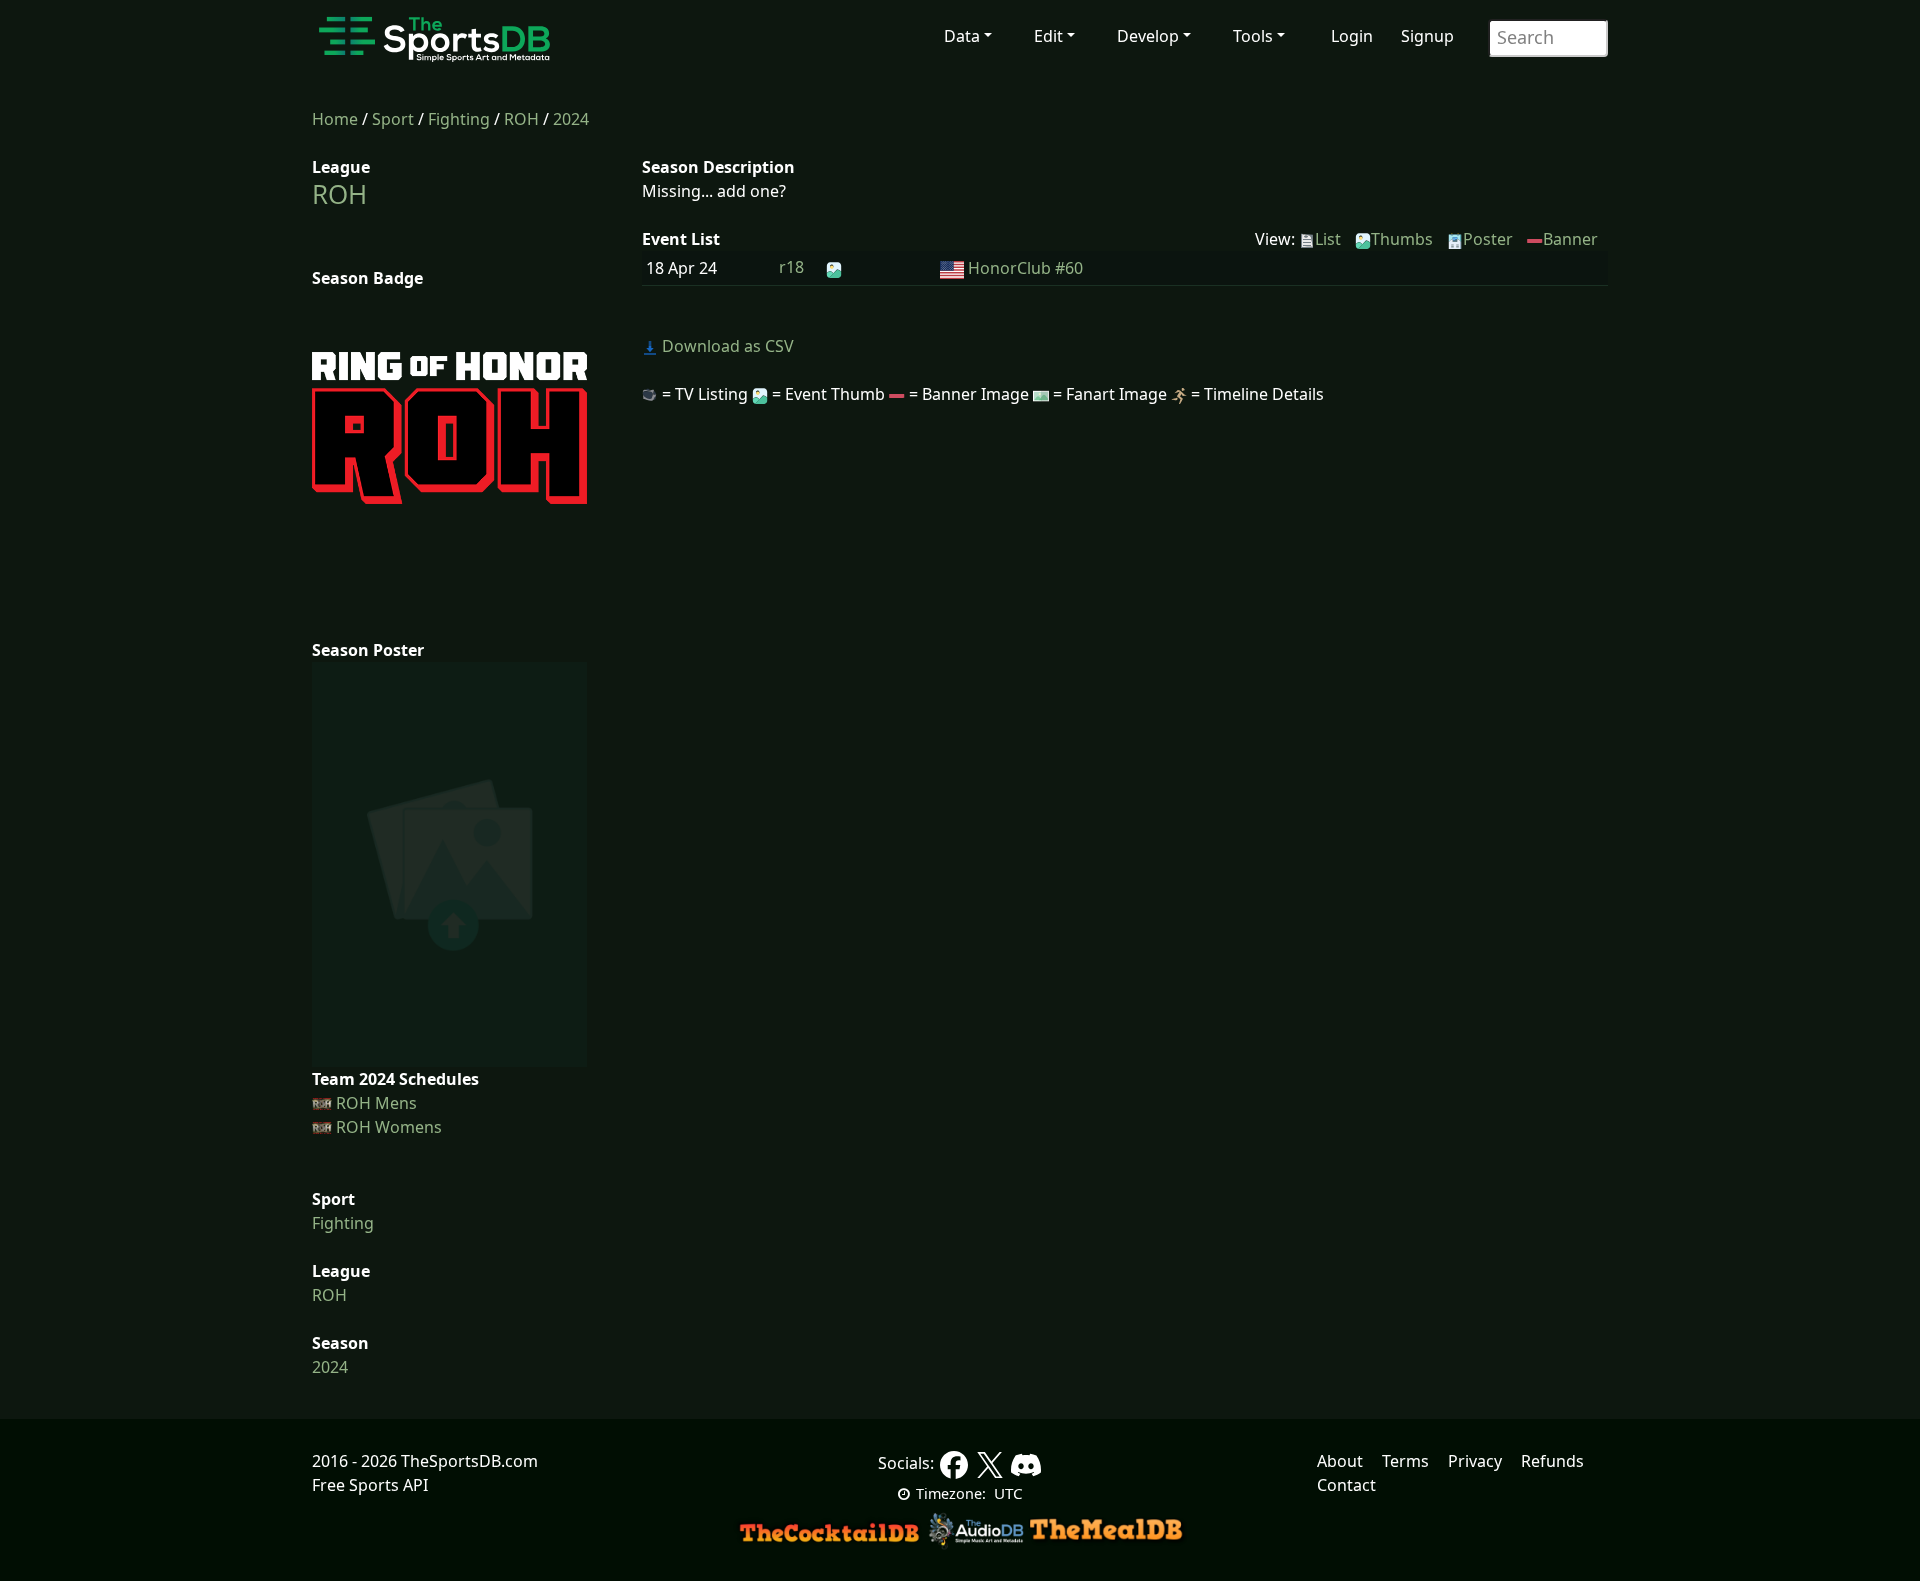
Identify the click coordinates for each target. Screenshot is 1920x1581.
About (1340, 1461)
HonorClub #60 (1025, 268)
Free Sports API (370, 1485)
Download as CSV (726, 346)
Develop (1148, 36)
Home (335, 119)
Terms (1405, 1461)
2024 (571, 119)
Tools (1253, 36)
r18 (791, 267)
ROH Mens (376, 1103)
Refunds (1552, 1461)
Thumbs (1402, 239)
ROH (521, 119)
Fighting (459, 119)
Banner (1570, 239)
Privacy (1475, 1461)
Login (1352, 36)
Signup (1427, 36)
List (1328, 239)
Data (962, 36)
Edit (1048, 36)
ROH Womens (389, 1127)
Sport (393, 119)
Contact (1346, 1485)
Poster (1488, 239)
